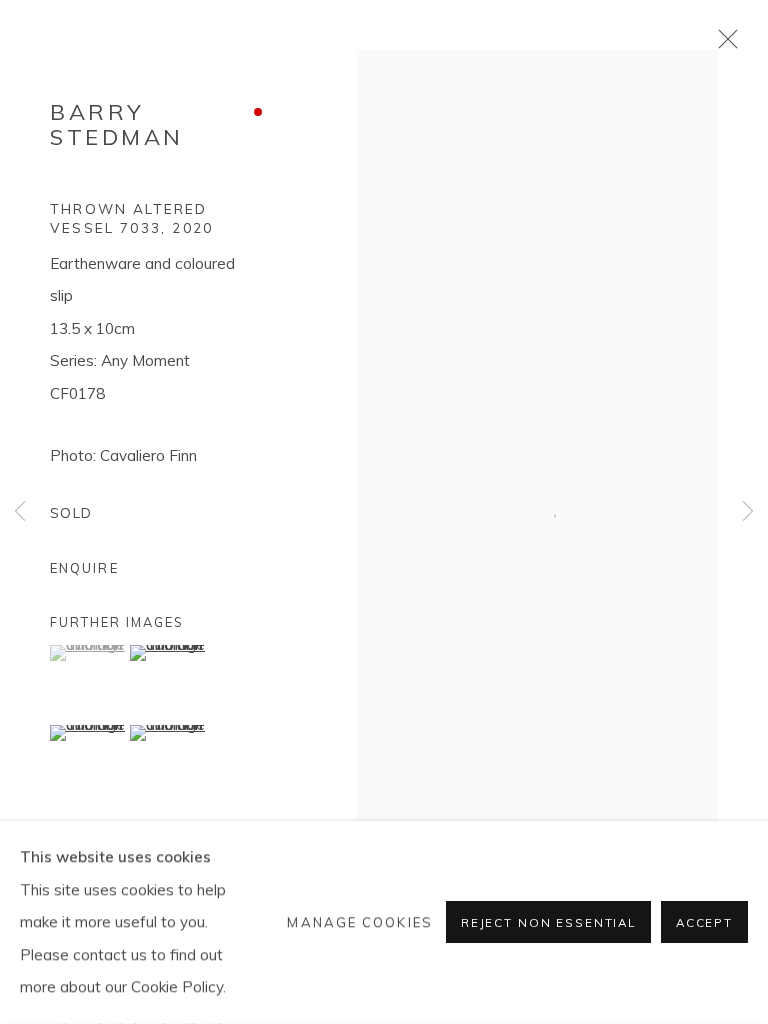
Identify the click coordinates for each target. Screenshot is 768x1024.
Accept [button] (704, 923)
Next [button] (748, 512)
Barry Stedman (117, 124)
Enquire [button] (84, 568)
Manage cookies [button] (359, 922)
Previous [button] (20, 512)
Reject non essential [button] (548, 923)
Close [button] (723, 45)
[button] (87, 653)
